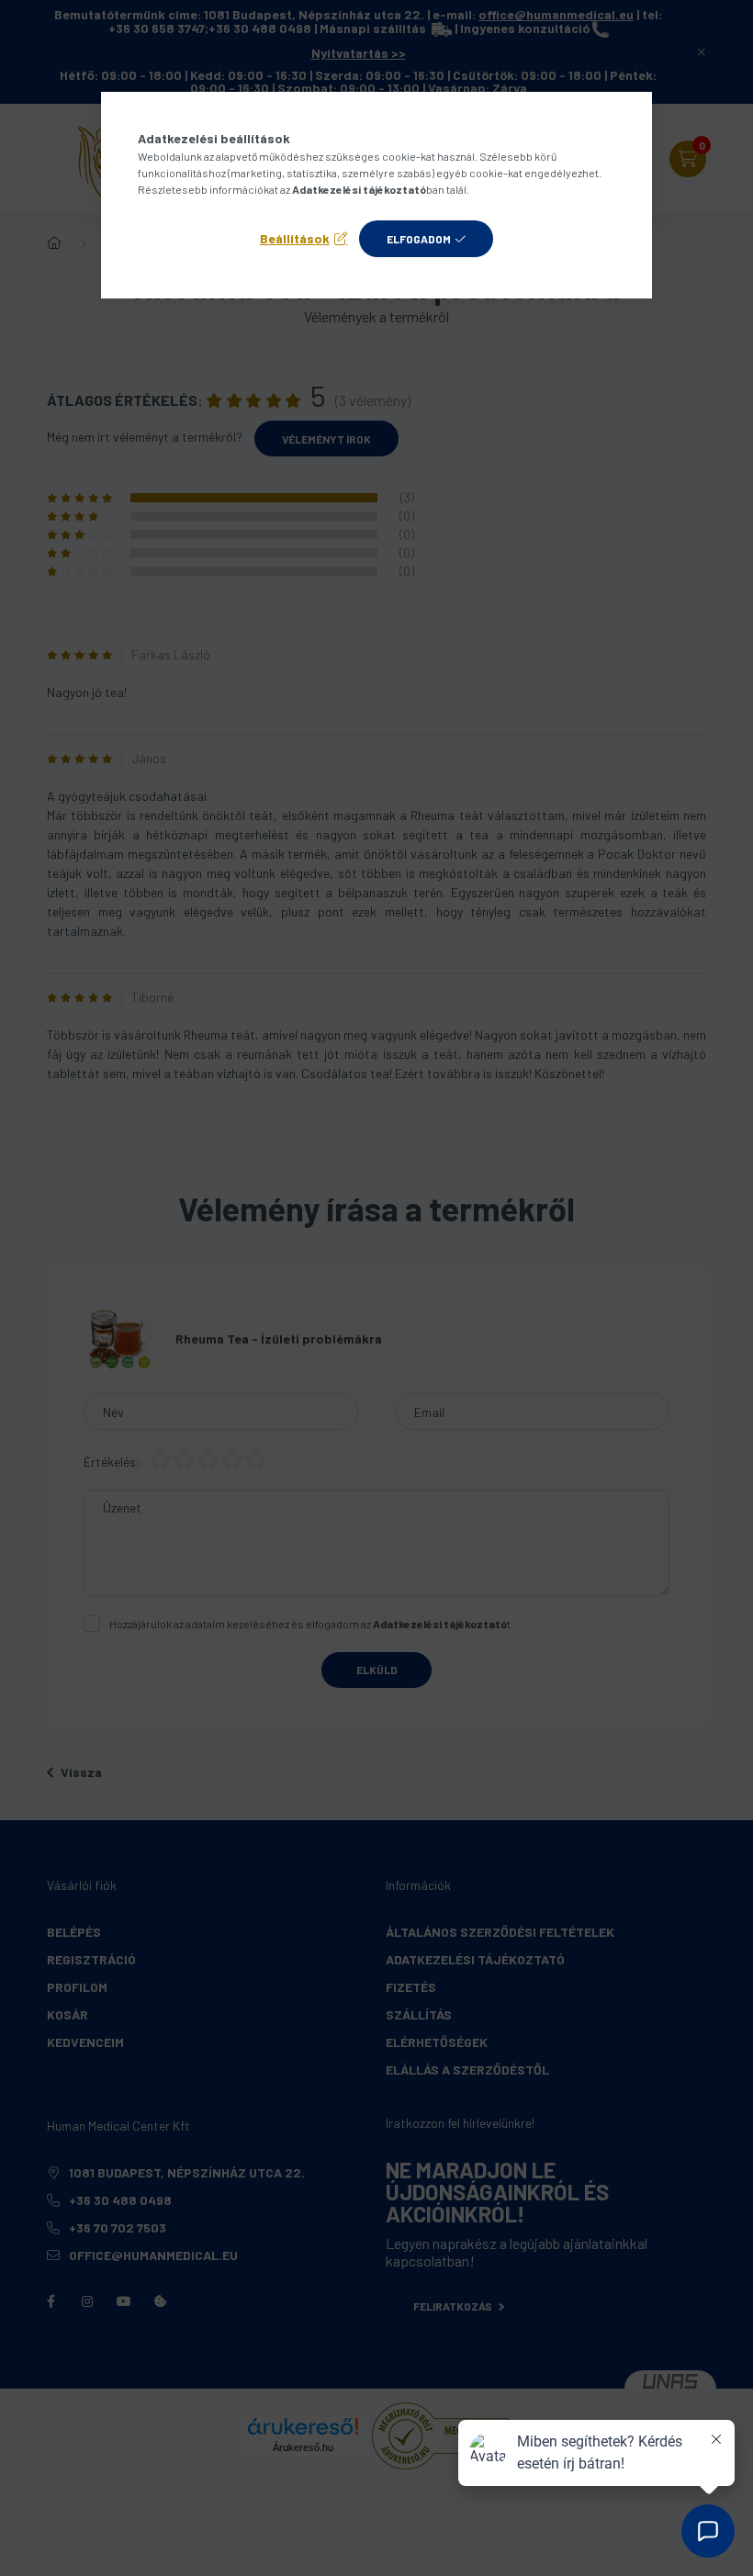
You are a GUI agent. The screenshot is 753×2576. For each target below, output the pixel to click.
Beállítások (295, 238)
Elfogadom (419, 239)
